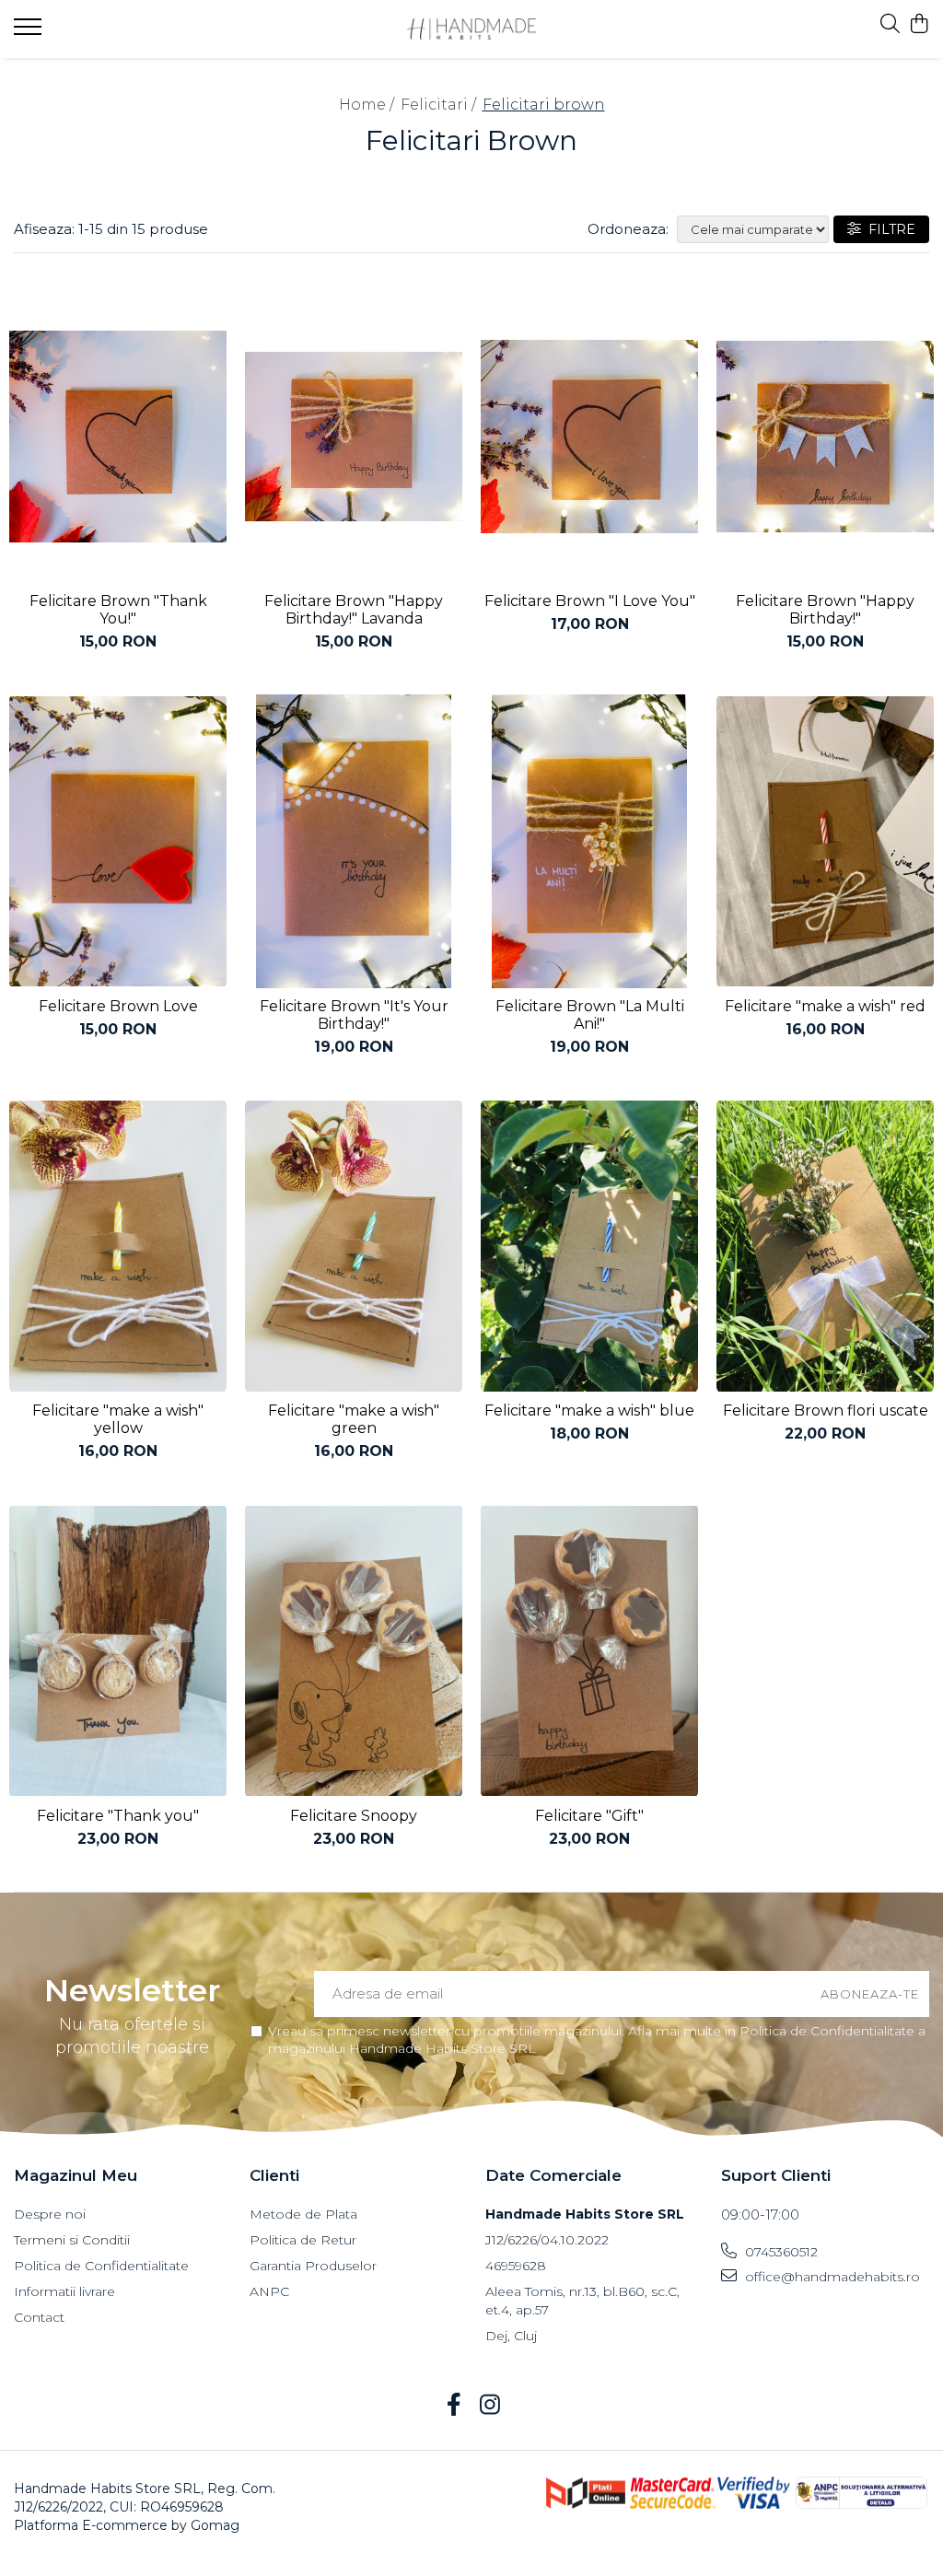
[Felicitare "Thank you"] (118, 1651)
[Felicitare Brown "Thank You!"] (118, 437)
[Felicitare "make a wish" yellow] (118, 1247)
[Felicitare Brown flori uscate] (825, 1247)
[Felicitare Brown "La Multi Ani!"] (589, 841)
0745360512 (780, 2252)
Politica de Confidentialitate (101, 2266)
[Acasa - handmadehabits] (472, 29)
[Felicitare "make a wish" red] (825, 841)
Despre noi (50, 2214)
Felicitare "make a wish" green (354, 1419)
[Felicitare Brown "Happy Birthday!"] (825, 437)
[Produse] (30, 32)
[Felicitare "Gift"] (589, 1651)
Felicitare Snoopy (354, 1816)
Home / (368, 105)
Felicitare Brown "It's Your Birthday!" (354, 1015)
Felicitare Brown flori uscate (826, 1410)
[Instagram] (489, 2406)
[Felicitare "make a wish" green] (354, 1247)
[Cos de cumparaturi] (920, 24)
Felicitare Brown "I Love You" (590, 601)
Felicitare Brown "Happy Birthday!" (825, 610)
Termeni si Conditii (72, 2240)
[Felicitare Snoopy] (354, 1651)
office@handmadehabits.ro (831, 2277)
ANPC (269, 2291)
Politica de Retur (303, 2240)
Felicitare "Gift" (589, 1816)
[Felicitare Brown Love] (118, 841)
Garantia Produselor (313, 2266)
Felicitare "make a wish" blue (589, 1410)
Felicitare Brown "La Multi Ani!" (590, 1015)
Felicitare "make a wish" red (825, 1006)
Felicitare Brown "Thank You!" (118, 610)
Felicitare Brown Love (118, 1006)
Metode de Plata (303, 2214)
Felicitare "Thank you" (118, 1816)
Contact (39, 2317)
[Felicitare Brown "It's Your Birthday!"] (354, 841)
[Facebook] (454, 2406)
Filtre (888, 229)
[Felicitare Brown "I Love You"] (589, 437)
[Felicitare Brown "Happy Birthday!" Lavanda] (354, 437)
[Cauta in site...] (890, 24)
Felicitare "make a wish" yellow (118, 1419)
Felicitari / (440, 105)
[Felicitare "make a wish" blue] (589, 1247)
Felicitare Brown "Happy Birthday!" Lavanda (354, 610)
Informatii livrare (64, 2291)
